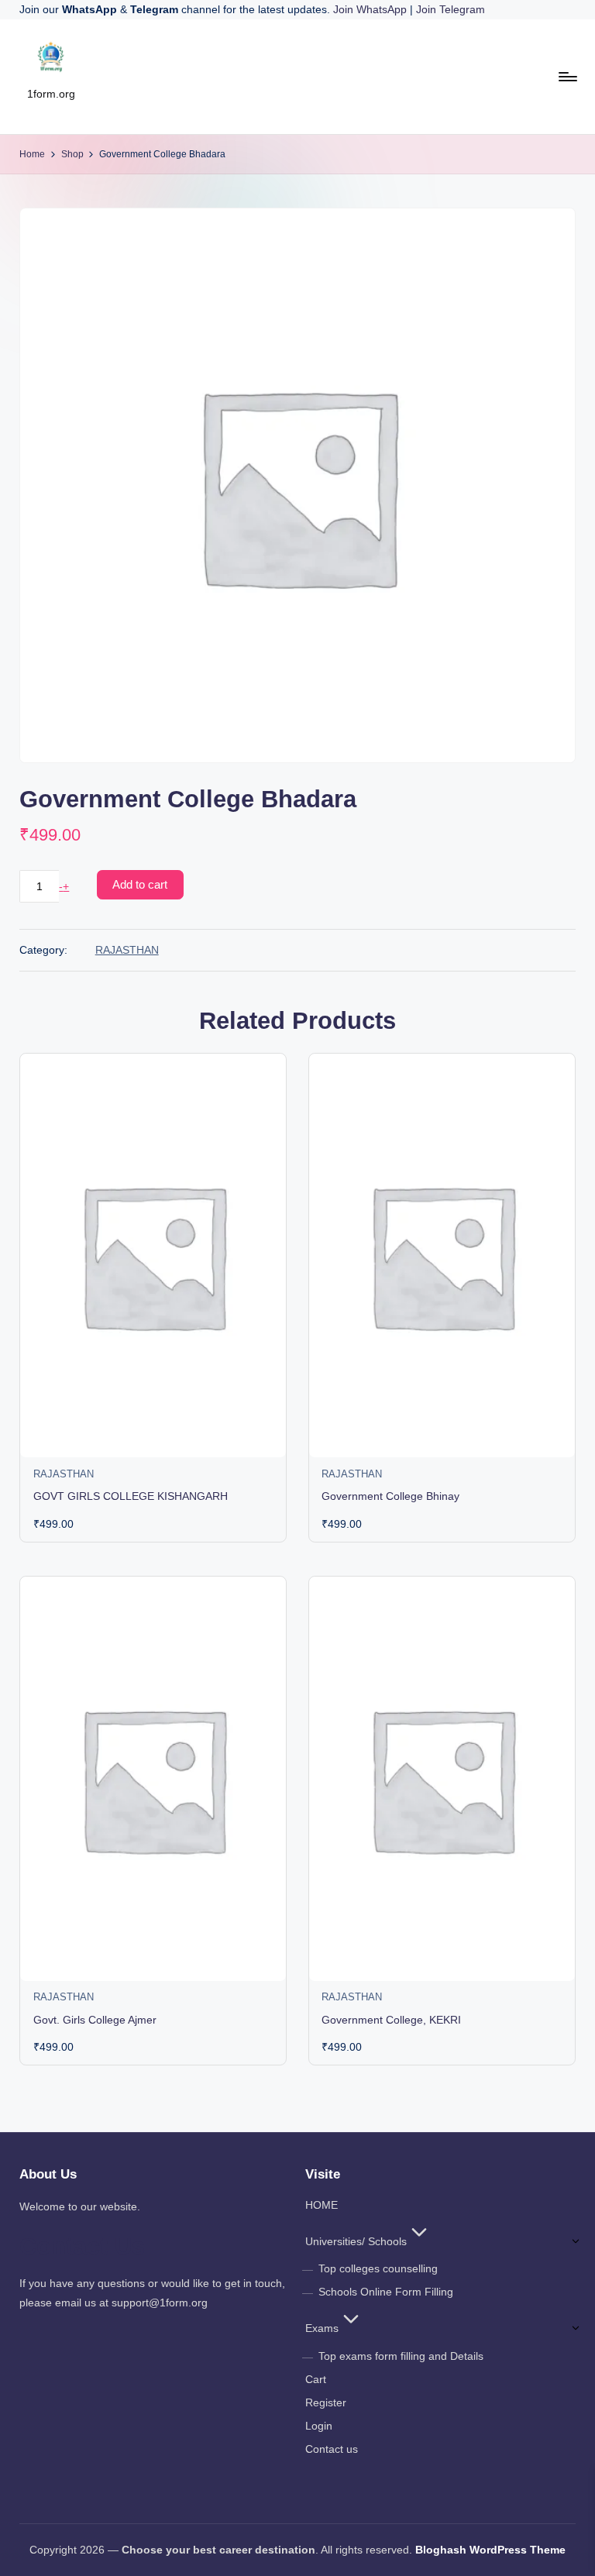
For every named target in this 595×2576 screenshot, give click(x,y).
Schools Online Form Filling (386, 2292)
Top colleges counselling (378, 2268)
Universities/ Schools (356, 2241)
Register (326, 2402)
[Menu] (567, 77)
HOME (322, 2205)
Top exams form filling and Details (401, 2356)
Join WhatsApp (371, 9)
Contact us (332, 2449)
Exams (322, 2328)
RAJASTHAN (127, 950)
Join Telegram (451, 9)
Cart (316, 2379)
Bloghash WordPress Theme (490, 2550)
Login (319, 2426)
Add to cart (140, 884)
